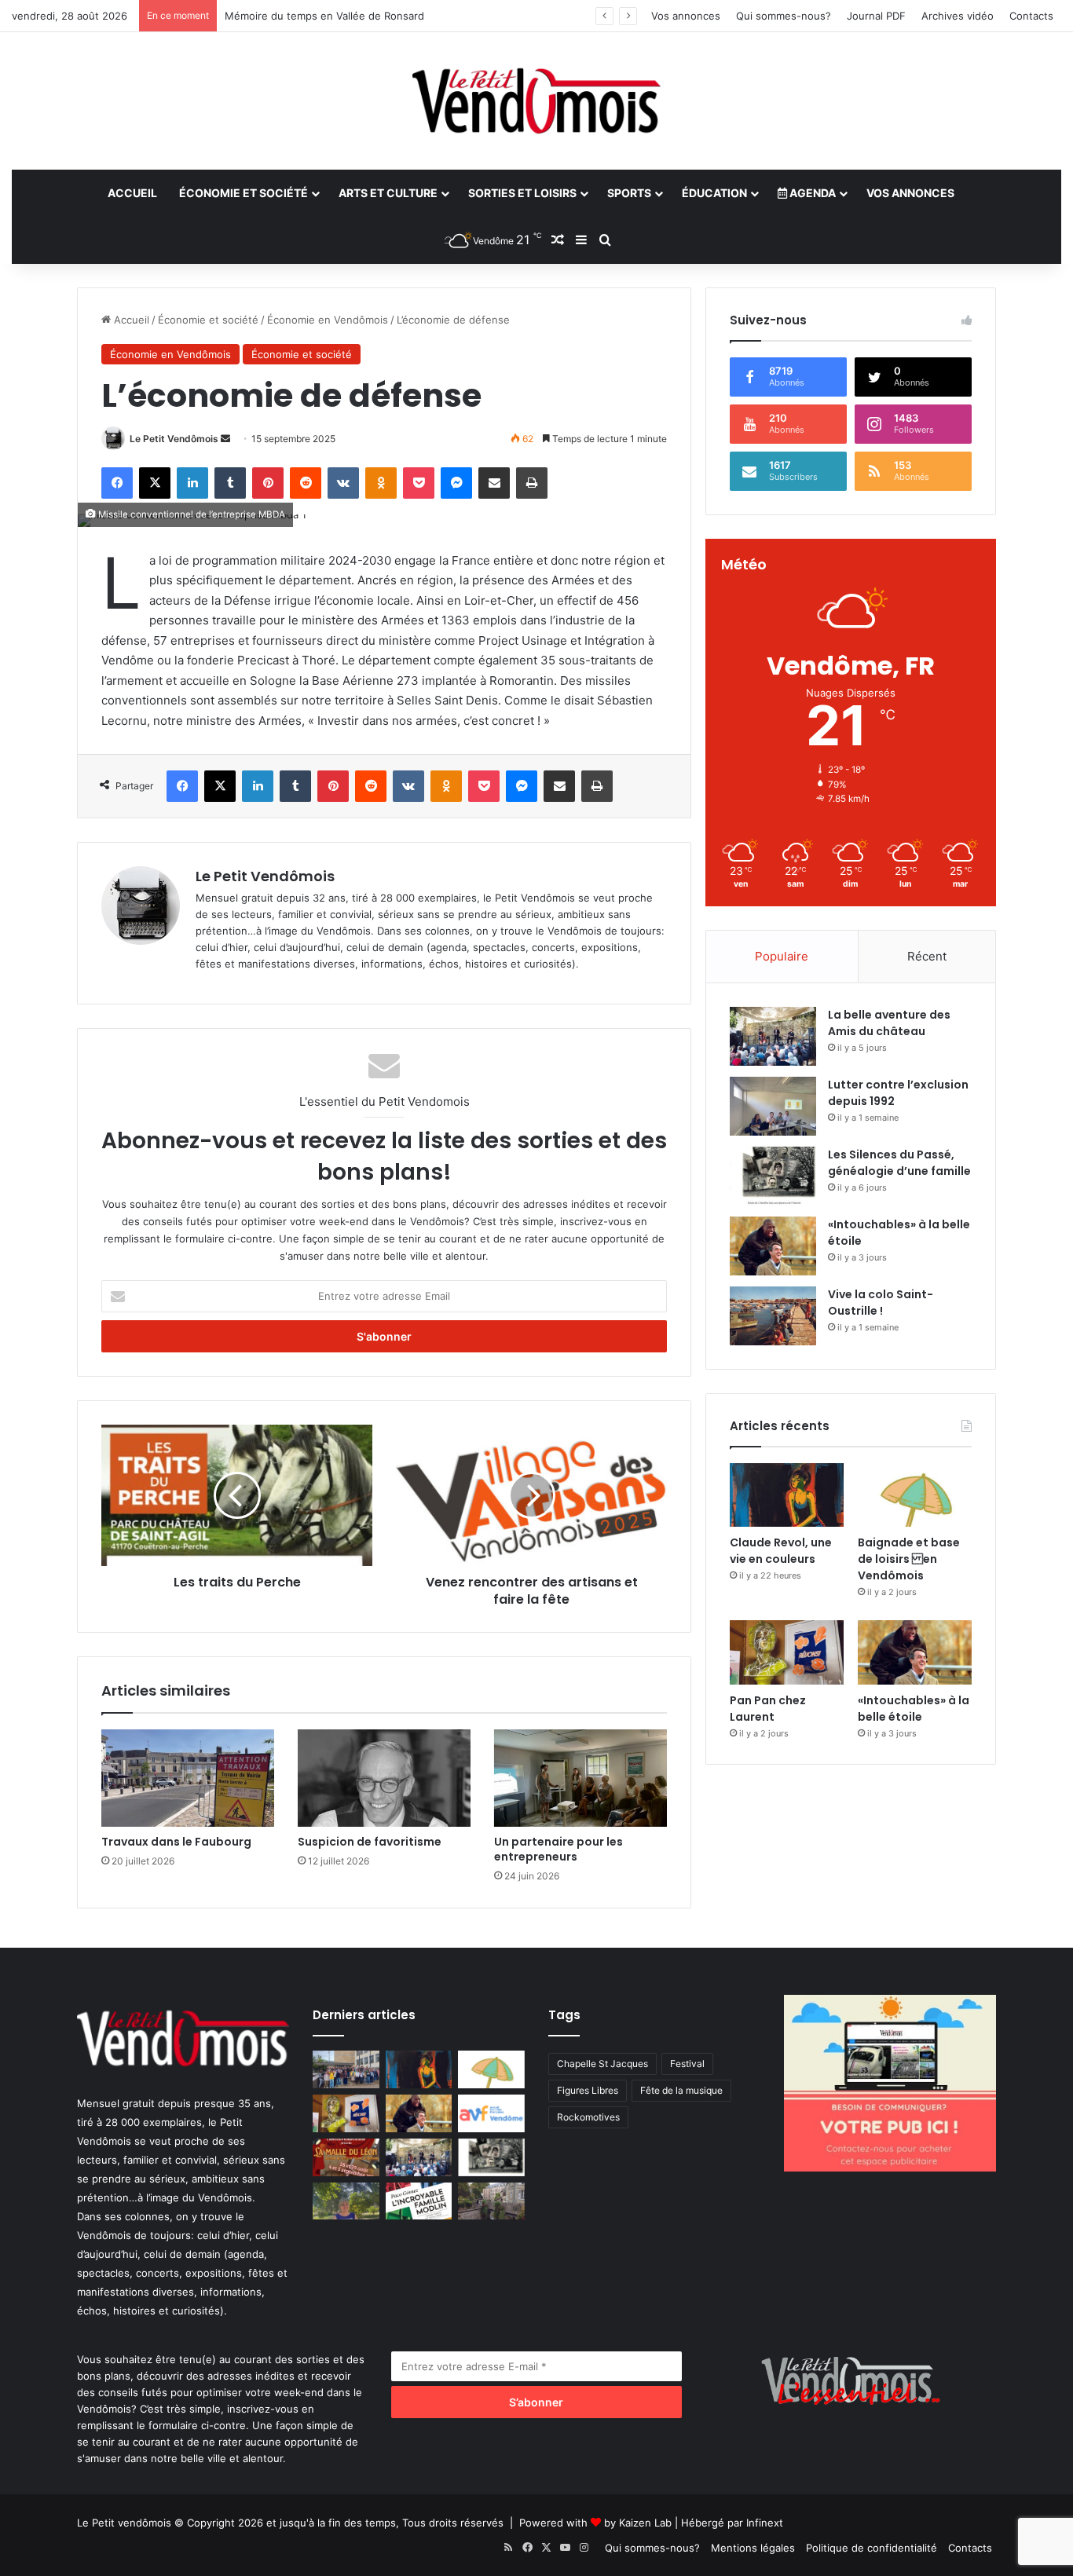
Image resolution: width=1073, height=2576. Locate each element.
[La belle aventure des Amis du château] (773, 1036)
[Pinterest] (268, 483)
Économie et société (244, 193)
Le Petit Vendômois (174, 439)
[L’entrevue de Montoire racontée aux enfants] (346, 2201)
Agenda (811, 193)
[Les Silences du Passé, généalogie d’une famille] (773, 1176)
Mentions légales (753, 2548)
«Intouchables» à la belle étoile (914, 1709)
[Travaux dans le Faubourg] (188, 1778)
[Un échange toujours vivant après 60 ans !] (346, 2069)
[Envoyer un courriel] (225, 439)
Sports (629, 193)
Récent (927, 956)
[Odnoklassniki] (381, 483)
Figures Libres (588, 2090)
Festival (687, 2064)
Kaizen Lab (645, 2523)
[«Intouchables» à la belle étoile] (773, 1246)
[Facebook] (117, 483)
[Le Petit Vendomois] (536, 101)
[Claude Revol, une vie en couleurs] (787, 1495)
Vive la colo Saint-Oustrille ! (881, 1303)
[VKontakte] (343, 483)
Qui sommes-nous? (784, 16)
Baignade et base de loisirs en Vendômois (909, 1559)
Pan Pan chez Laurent (768, 1709)
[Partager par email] (494, 483)
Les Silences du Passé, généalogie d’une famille (899, 1163)
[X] (155, 483)
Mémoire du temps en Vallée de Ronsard (324, 16)
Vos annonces (686, 16)
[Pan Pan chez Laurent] (787, 1652)
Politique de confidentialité (872, 2548)
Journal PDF (876, 16)
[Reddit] (306, 483)
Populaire (782, 956)
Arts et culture (388, 193)
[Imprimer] (532, 483)
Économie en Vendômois (328, 320)
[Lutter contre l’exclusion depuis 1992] (773, 1106)
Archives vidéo (958, 16)
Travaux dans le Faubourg (176, 1842)
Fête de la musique (681, 2090)
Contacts (1031, 16)
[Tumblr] (230, 483)
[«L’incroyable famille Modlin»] (419, 2201)
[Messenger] (456, 483)
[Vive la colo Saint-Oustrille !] (773, 1316)
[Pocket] (419, 483)
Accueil (132, 193)
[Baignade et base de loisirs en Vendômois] (915, 1495)
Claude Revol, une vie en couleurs (781, 1551)
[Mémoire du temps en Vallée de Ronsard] (346, 2157)
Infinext (765, 2523)
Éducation (714, 193)
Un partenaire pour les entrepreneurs (558, 1849)
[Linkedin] (192, 483)
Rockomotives (588, 2117)
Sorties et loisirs (522, 193)
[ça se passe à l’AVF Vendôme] (491, 2113)
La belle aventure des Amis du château (889, 1023)
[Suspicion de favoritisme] (384, 1778)
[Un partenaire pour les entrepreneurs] (580, 1778)
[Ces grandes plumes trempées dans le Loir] (491, 2201)
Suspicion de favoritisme (370, 1842)
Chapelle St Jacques (602, 2064)
